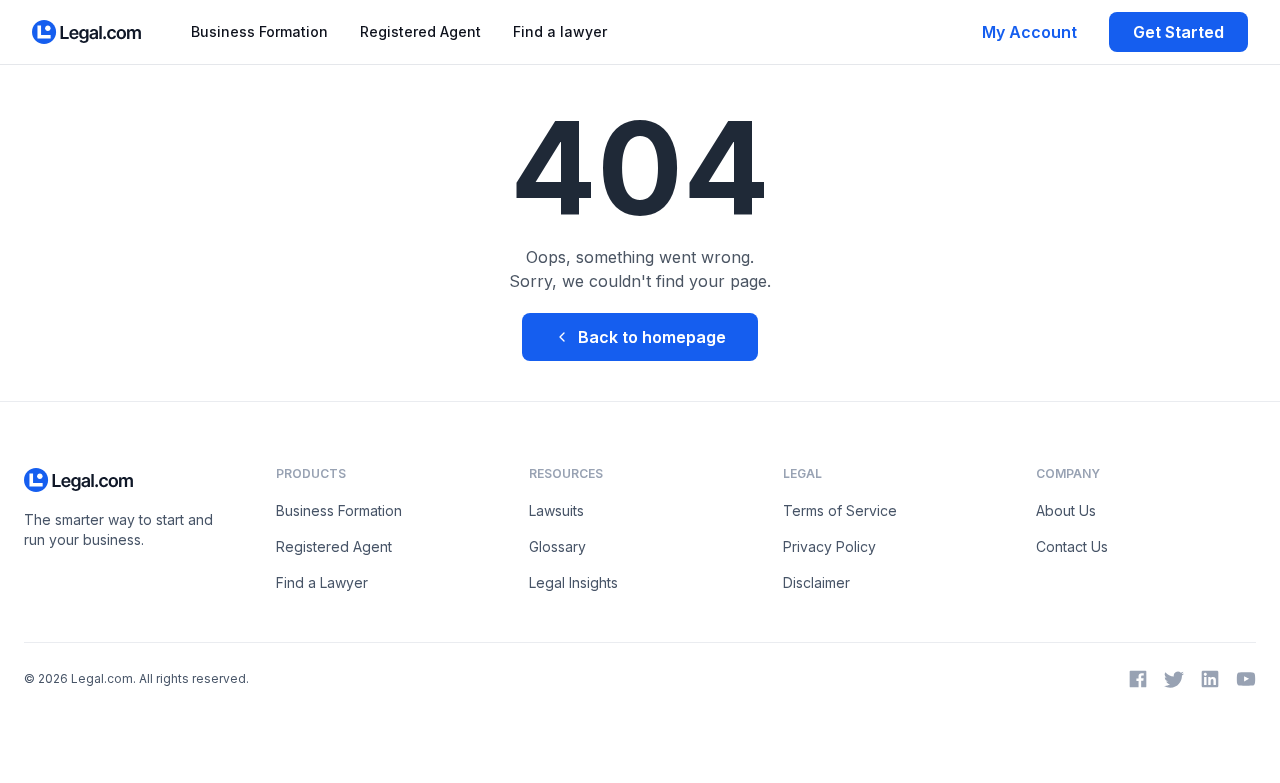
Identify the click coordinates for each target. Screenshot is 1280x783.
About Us (1066, 510)
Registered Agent (420, 31)
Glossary (557, 546)
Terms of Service (840, 510)
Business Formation (259, 31)
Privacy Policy (829, 546)
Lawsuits (556, 510)
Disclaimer (816, 582)
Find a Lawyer (322, 582)
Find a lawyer (560, 31)
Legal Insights (573, 582)
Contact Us (1072, 546)
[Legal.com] (87, 32)
